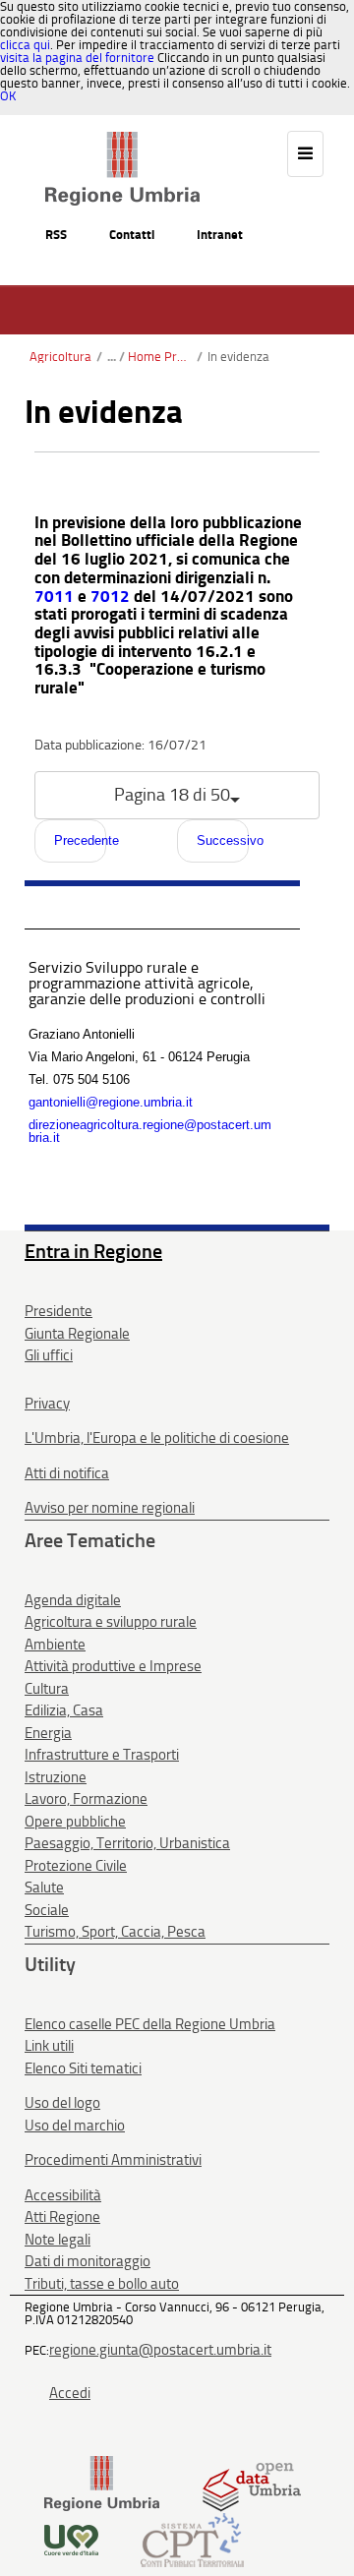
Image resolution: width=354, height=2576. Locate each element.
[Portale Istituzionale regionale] (102, 2483)
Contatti (132, 235)
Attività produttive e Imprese (113, 1666)
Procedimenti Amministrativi (113, 2160)
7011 (54, 596)
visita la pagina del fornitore (77, 58)
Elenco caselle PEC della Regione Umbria (150, 2024)
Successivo (223, 840)
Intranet (220, 235)
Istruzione (56, 1777)
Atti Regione (62, 2217)
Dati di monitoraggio (88, 2261)
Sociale (47, 1910)
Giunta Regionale (77, 1334)
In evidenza (238, 357)
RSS (56, 235)
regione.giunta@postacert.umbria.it (160, 2350)
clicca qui (25, 45)
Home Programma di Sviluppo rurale (160, 357)
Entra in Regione (93, 1251)
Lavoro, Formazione (86, 1799)
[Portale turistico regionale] (71, 2539)
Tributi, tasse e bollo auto (102, 2284)
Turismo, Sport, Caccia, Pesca (115, 1932)
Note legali (58, 2240)
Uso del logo (62, 2103)
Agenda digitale (73, 1600)
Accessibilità (63, 2195)
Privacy (47, 1404)
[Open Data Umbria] (251, 2483)
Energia (48, 1733)
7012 (110, 596)
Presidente (59, 1311)
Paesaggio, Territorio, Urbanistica (127, 1843)
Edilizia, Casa (64, 1710)
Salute (44, 1887)
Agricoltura (60, 357)
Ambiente (55, 1645)
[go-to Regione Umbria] (122, 141)
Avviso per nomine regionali (110, 1508)
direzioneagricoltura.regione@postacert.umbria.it (150, 1131)
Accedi (70, 2393)
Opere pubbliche (75, 1822)
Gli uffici (49, 1355)
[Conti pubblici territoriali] (192, 2539)
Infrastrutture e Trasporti (102, 1755)
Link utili (49, 2046)
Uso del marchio (75, 2126)
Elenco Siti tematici (83, 2068)
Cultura (47, 1689)
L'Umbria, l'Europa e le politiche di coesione (157, 1438)
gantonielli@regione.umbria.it (111, 1102)
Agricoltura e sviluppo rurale (111, 1622)
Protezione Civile (76, 1866)
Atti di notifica (67, 1473)
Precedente (80, 840)
